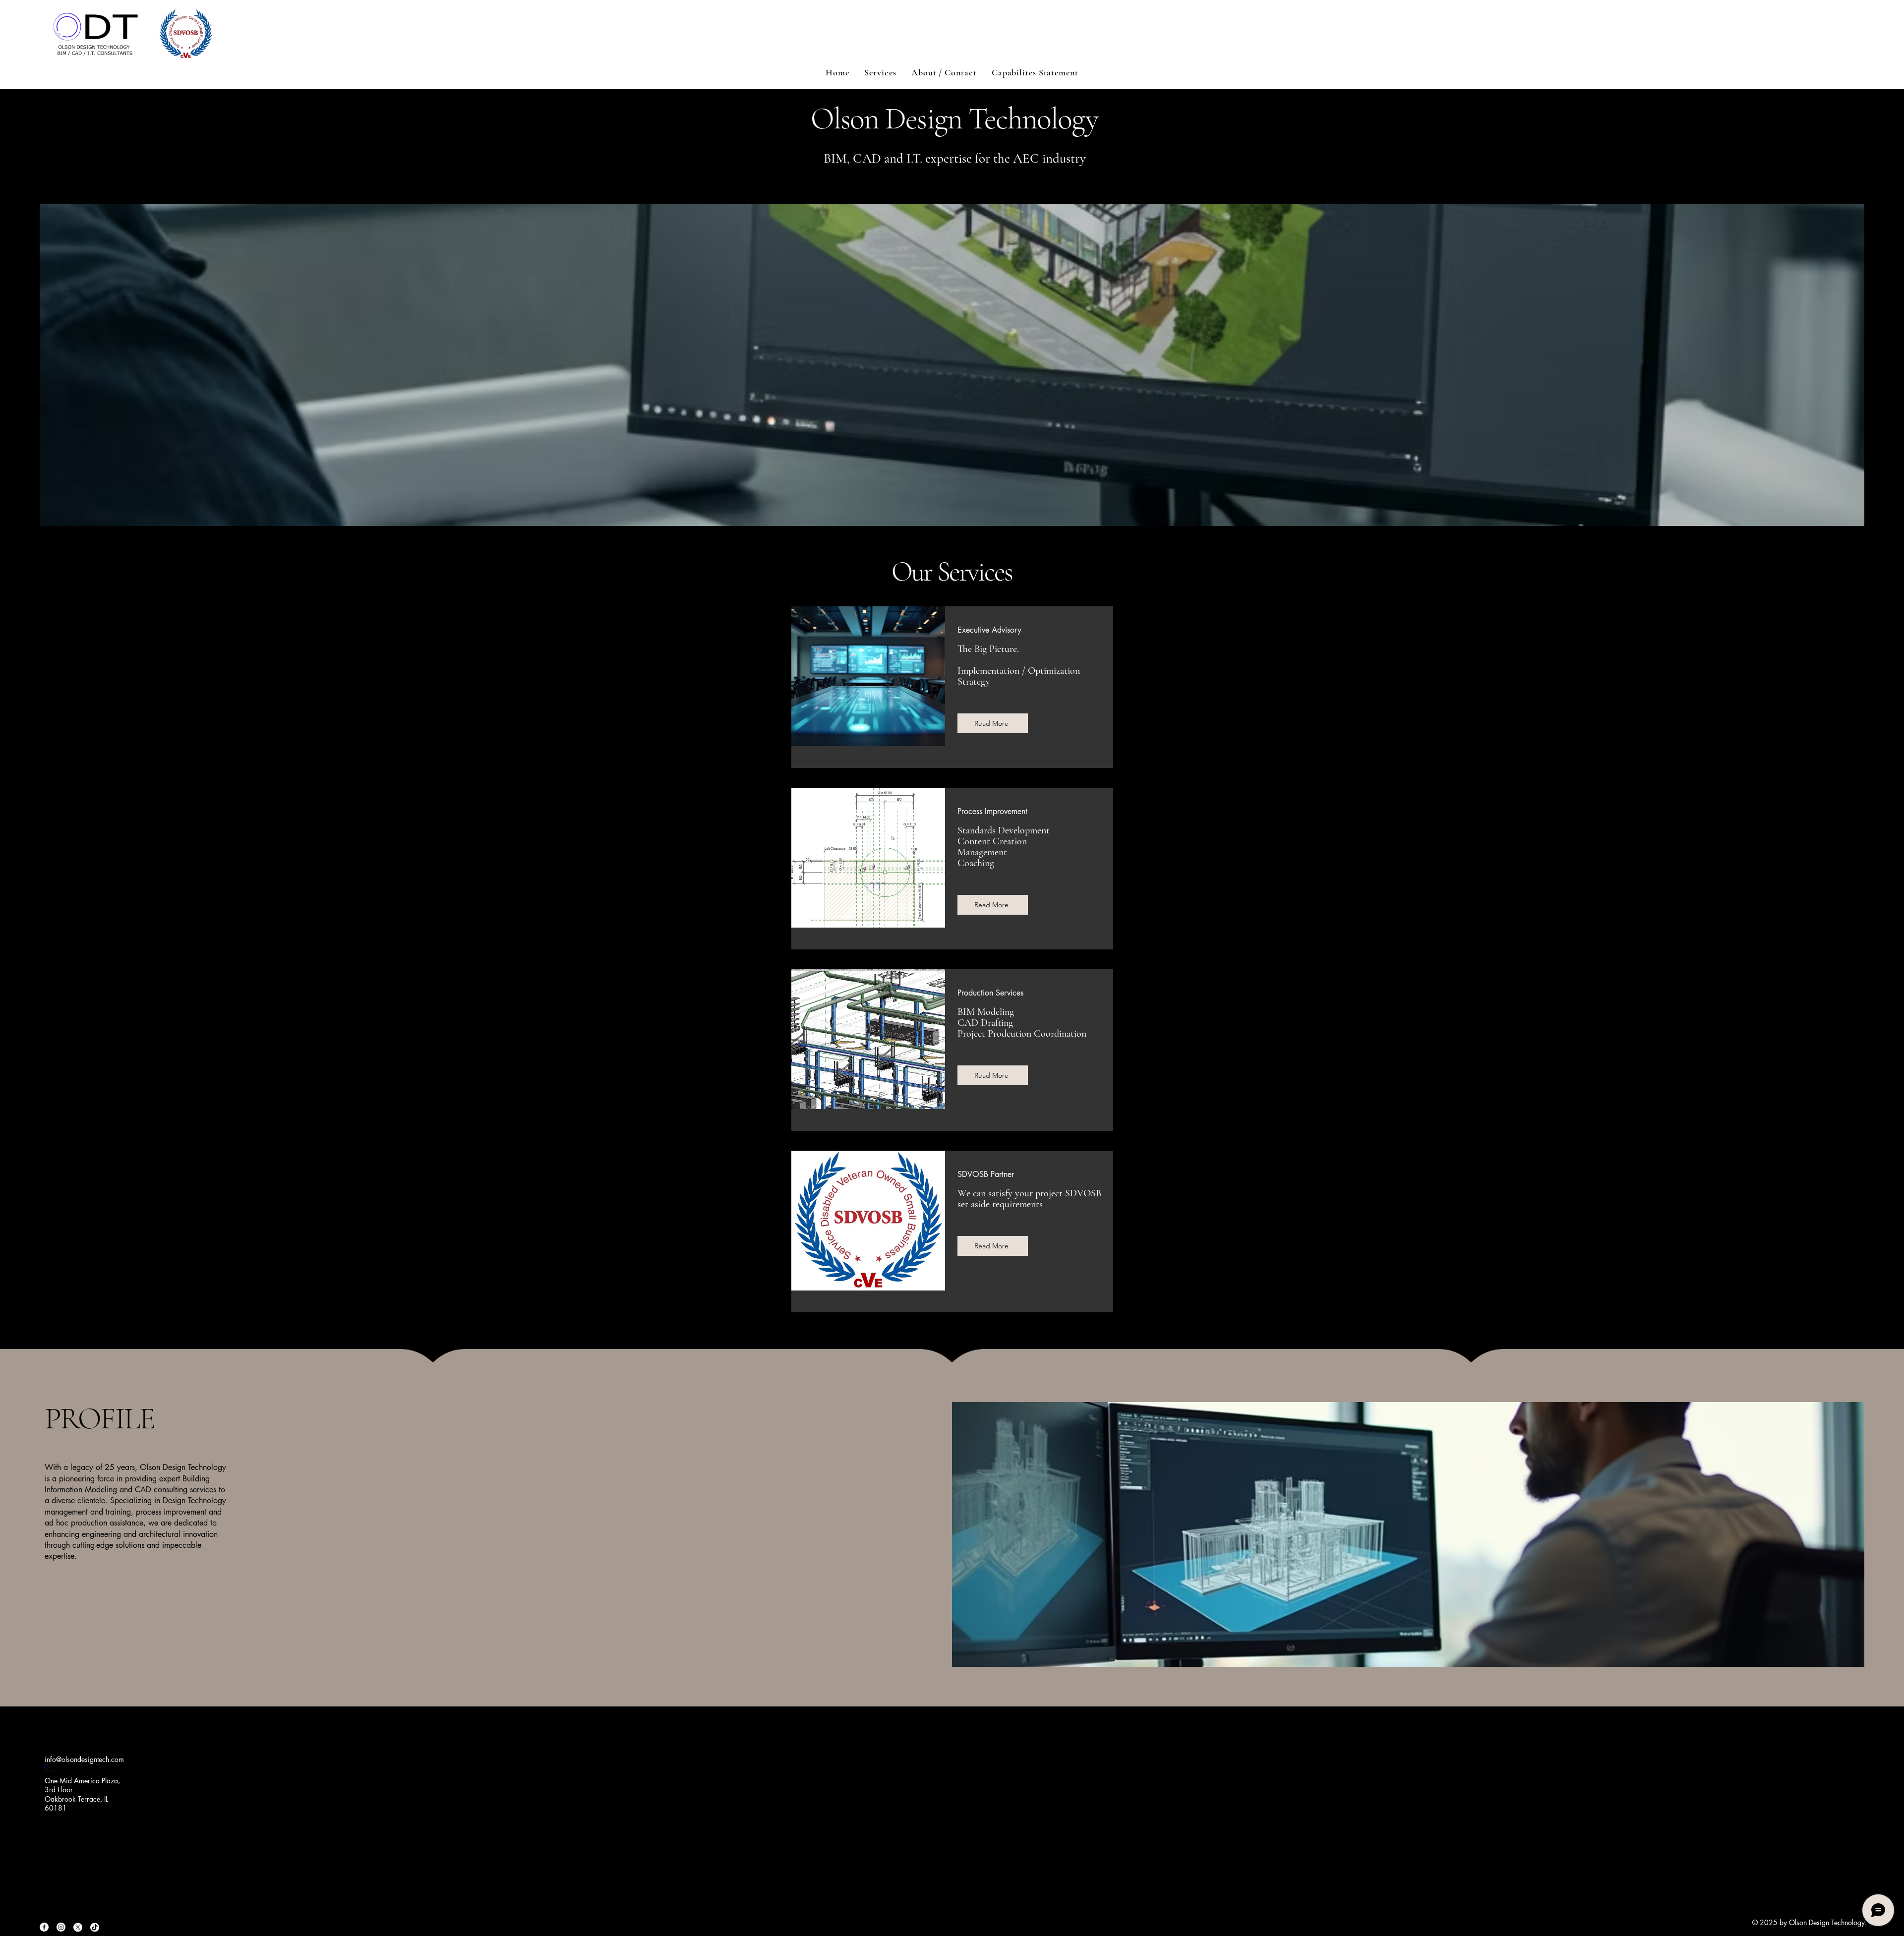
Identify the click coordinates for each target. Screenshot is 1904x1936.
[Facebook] (44, 1927)
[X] (78, 1927)
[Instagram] (61, 1927)
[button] (880, 72)
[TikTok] (95, 1927)
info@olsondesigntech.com (84, 1759)
